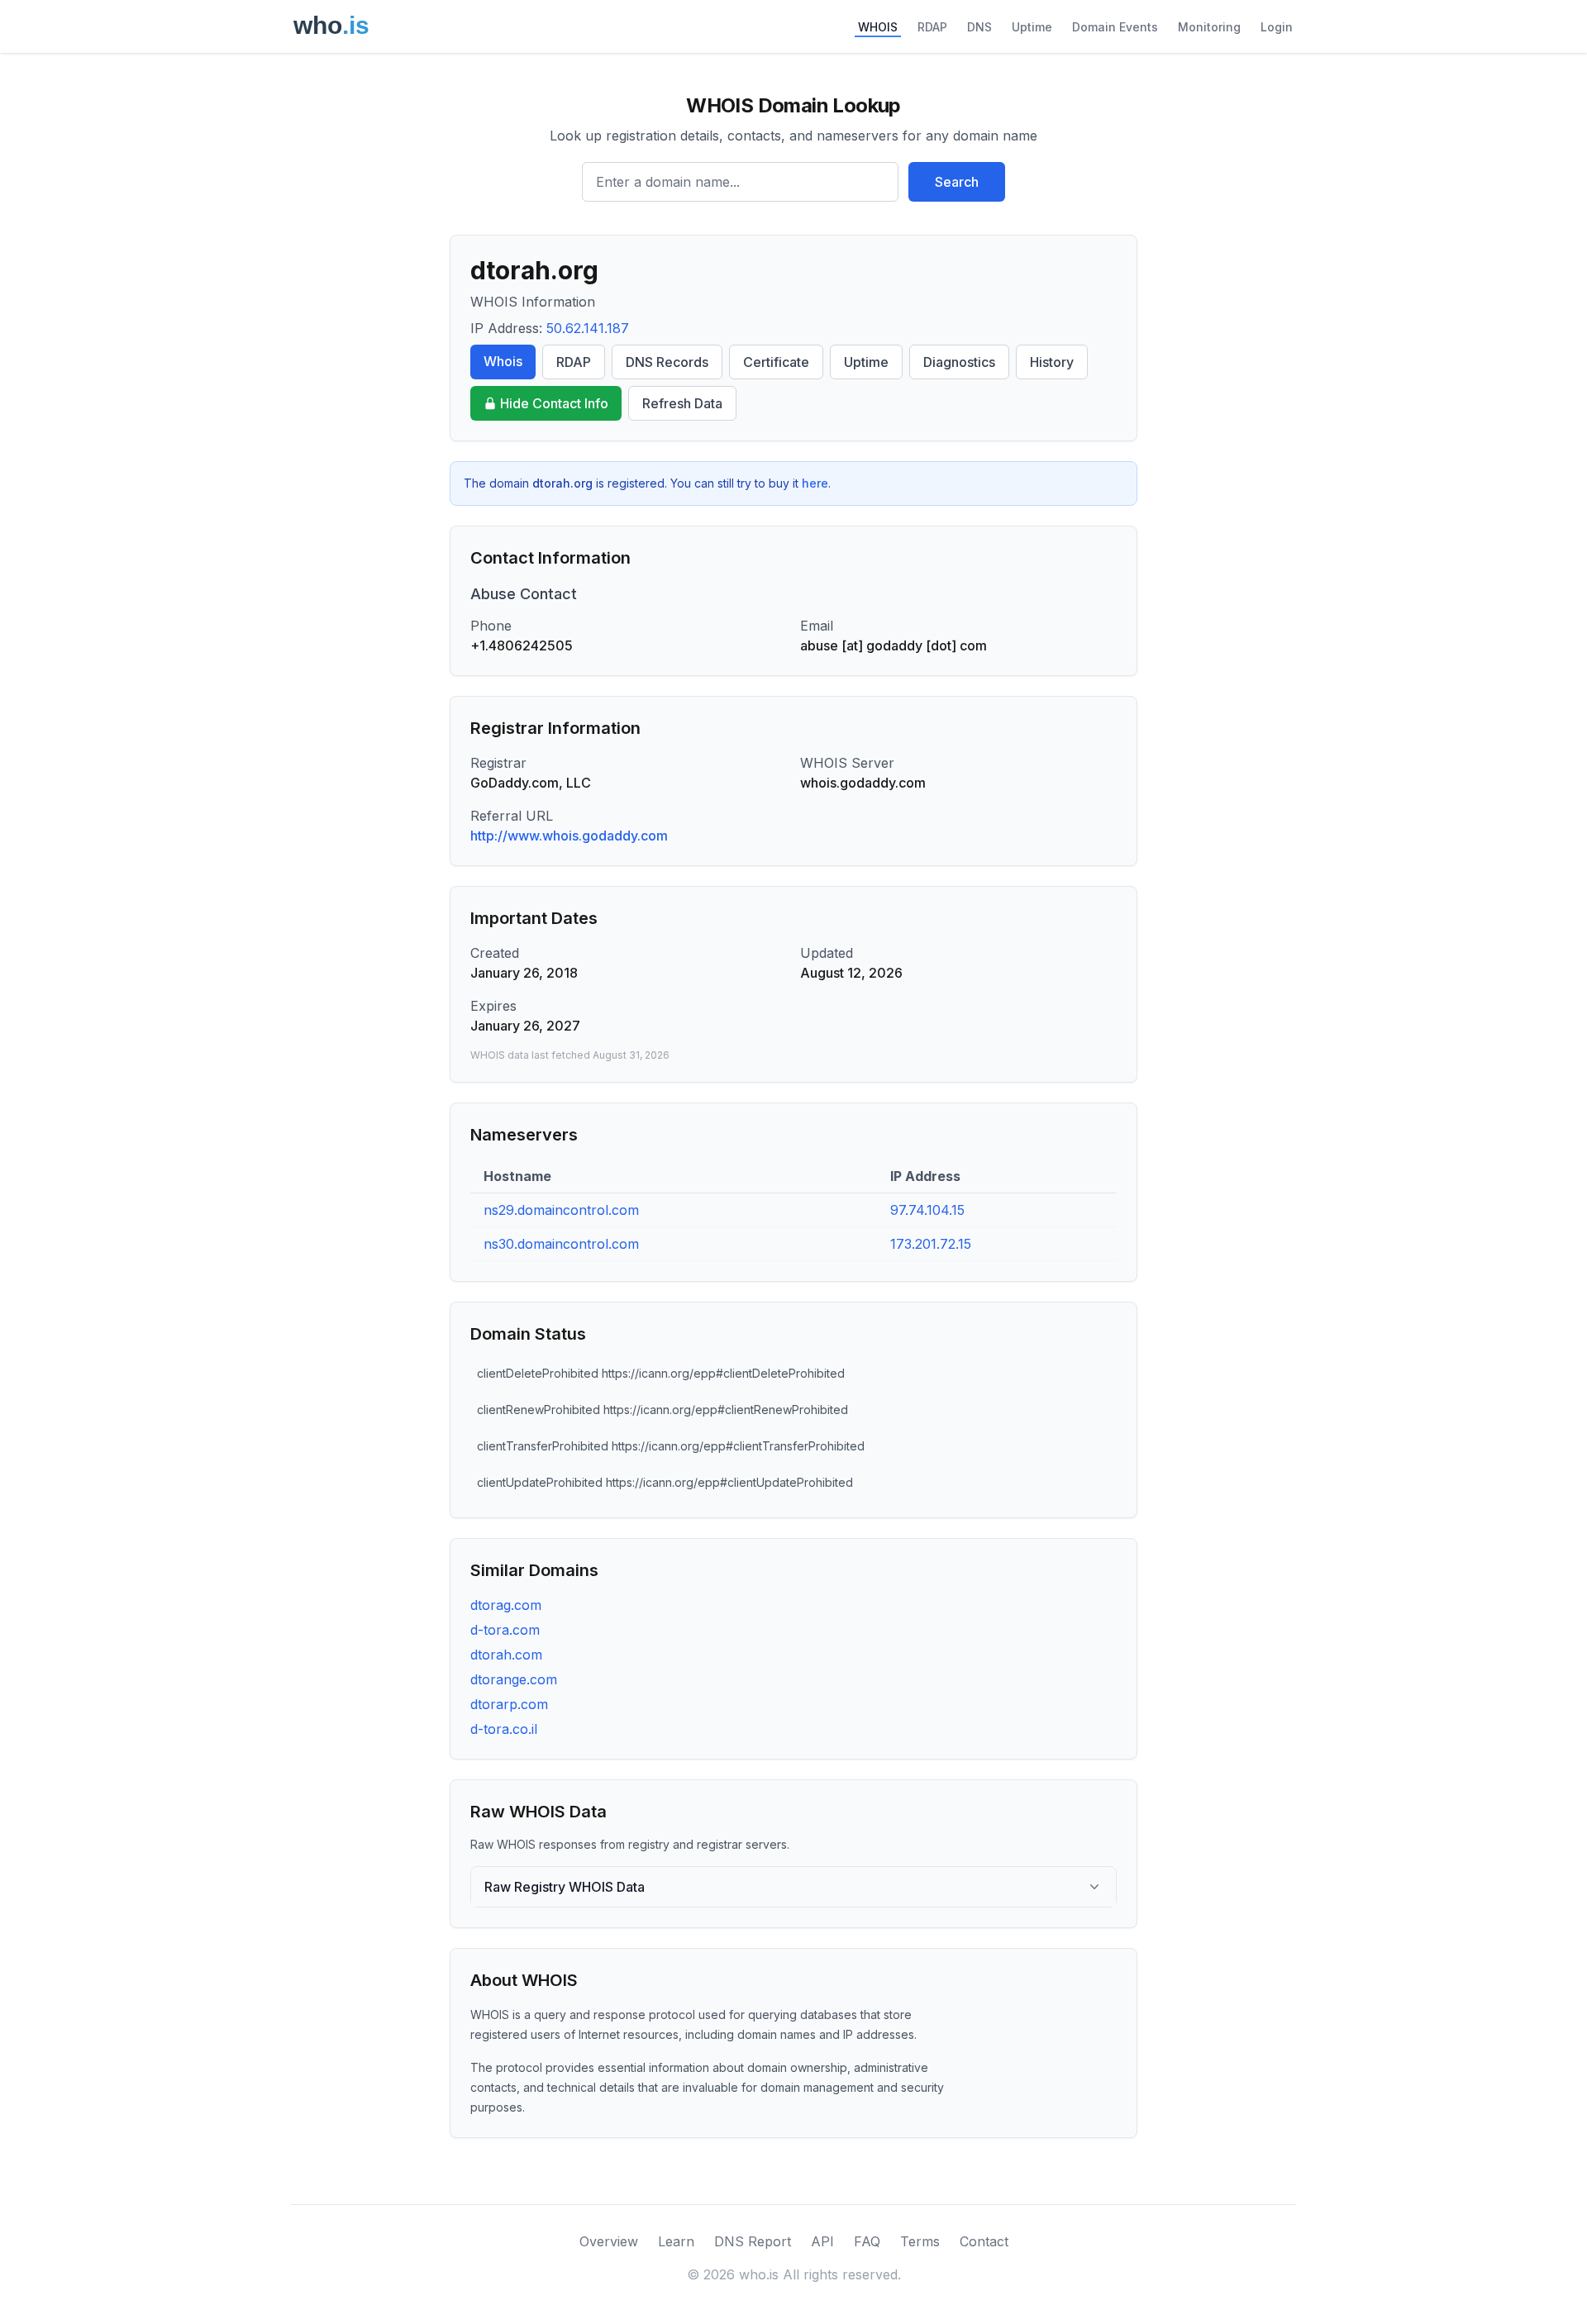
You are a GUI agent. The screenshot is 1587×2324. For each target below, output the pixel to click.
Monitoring (1209, 27)
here (815, 483)
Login (1277, 27)
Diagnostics (959, 362)
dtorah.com (506, 1655)
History (1052, 362)
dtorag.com (506, 1605)
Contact (984, 2241)
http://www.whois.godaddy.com (569, 836)
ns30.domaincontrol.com (561, 1244)
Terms (920, 2241)
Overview (609, 2241)
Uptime (1032, 27)
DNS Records (667, 362)
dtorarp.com (509, 1704)
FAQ (867, 2241)
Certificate (776, 362)
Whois (503, 361)
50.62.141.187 (588, 328)
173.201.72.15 (931, 1244)
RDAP (932, 27)
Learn (676, 2241)
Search (957, 182)
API (822, 2241)
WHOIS (878, 27)
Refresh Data (682, 403)
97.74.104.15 (927, 1210)
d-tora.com (505, 1630)
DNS (979, 27)
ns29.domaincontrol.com (561, 1210)
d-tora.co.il (504, 1729)
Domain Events (1115, 27)
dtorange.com (514, 1679)
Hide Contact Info (554, 403)
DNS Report (753, 2241)
